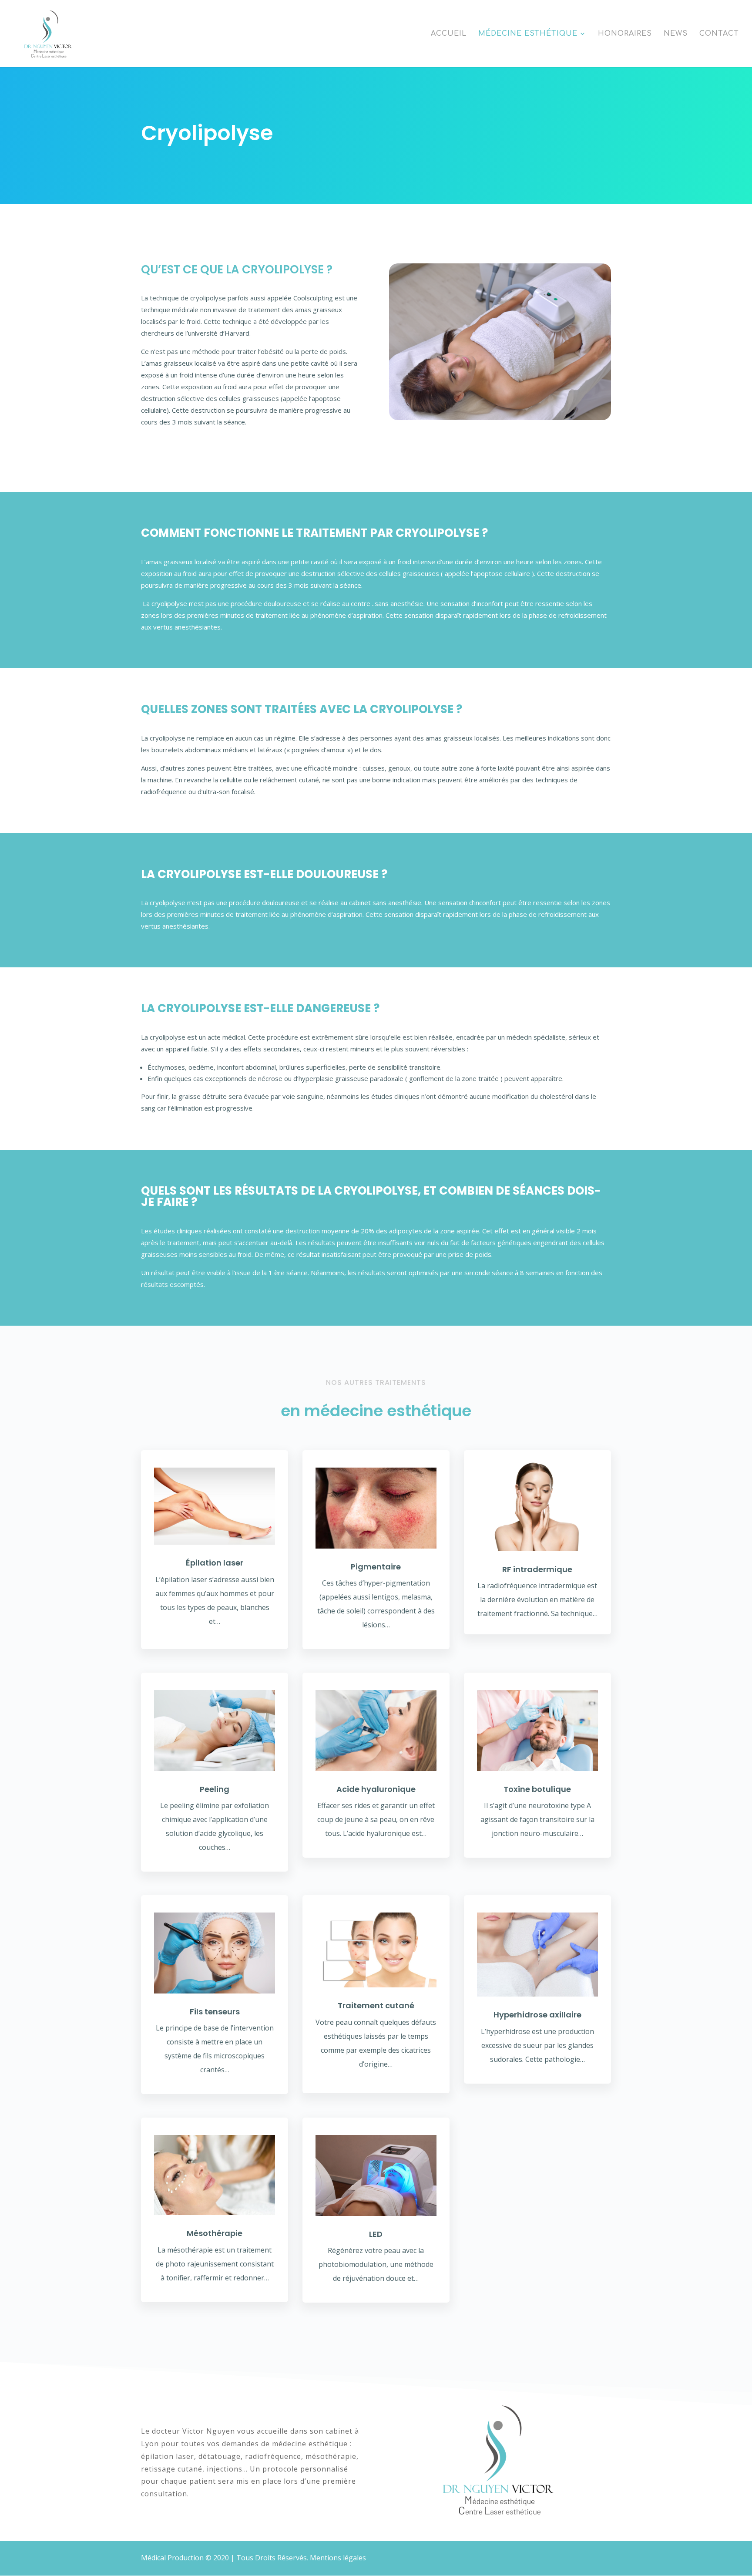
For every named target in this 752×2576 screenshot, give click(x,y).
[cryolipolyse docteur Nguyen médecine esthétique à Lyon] (500, 342)
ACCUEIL (449, 34)
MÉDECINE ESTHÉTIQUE (528, 34)
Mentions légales (338, 2558)
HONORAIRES (625, 34)
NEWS (676, 34)
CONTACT (719, 34)
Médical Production (172, 2558)
